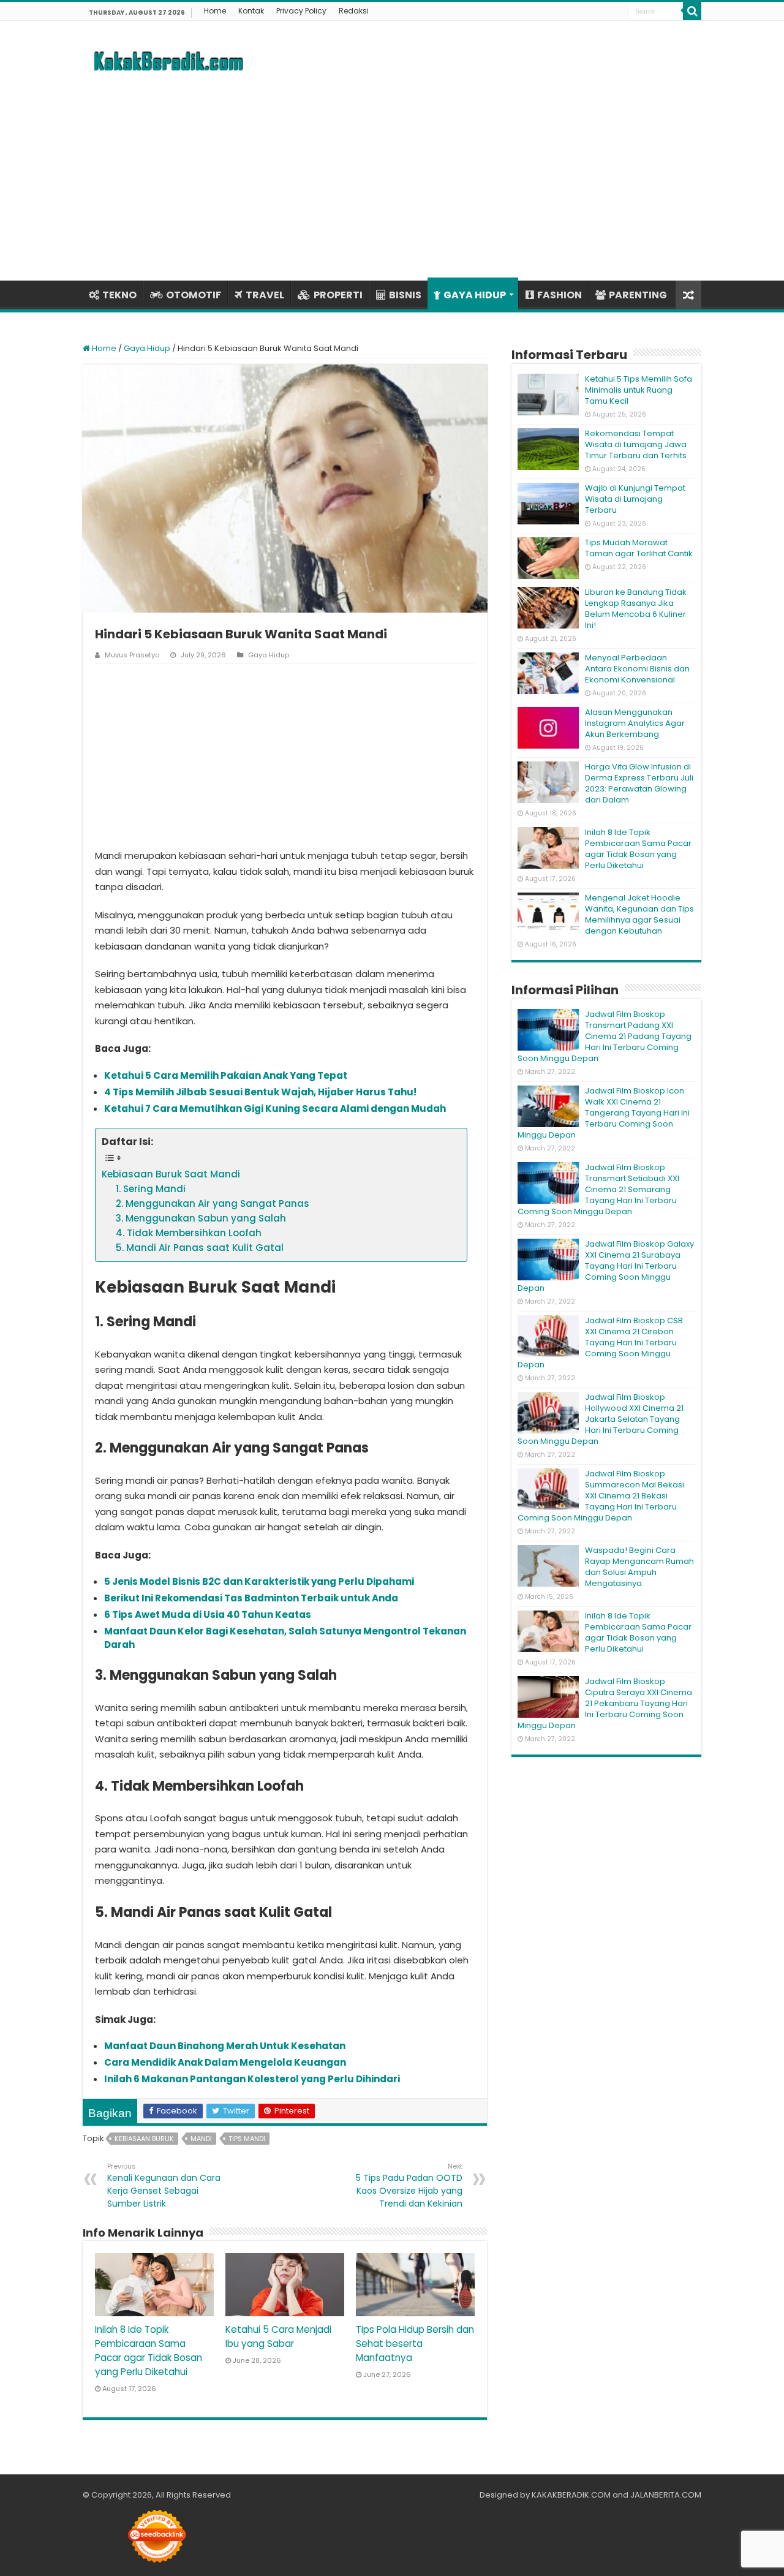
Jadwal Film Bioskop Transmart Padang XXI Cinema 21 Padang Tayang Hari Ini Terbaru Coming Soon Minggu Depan (605, 1036)
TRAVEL (265, 295)
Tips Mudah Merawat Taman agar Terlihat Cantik (639, 548)
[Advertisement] (392, 176)
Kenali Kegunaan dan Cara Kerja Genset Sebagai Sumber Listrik (164, 2185)
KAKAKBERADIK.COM (571, 2495)
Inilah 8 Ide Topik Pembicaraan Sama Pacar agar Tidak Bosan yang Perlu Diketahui (638, 849)
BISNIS (405, 295)
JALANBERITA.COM (666, 2495)
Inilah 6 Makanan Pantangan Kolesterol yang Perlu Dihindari (252, 2079)
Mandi (201, 2139)
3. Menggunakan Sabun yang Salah (201, 1218)
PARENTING (638, 295)
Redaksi (354, 11)
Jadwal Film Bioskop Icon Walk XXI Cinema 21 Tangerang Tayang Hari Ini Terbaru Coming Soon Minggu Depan (604, 1113)
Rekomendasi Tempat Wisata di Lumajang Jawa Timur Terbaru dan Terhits (636, 444)
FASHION (560, 295)
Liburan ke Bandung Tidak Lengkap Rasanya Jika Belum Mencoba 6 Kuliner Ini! (636, 609)
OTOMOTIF (194, 295)
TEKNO (119, 295)
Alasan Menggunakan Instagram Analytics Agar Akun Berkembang (635, 723)
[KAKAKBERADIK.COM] (168, 59)
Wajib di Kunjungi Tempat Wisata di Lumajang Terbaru (635, 499)
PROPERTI (338, 295)
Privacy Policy (301, 11)
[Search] (692, 11)
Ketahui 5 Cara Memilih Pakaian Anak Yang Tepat (226, 1075)
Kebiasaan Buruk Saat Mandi (171, 1174)
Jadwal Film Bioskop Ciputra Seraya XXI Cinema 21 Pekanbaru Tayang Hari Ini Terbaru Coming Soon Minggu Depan (605, 1703)
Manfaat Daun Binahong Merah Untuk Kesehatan (225, 2046)
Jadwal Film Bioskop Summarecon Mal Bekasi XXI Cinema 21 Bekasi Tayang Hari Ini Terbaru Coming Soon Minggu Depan (601, 1496)
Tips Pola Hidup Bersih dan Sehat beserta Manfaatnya (415, 2344)
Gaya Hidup (147, 348)
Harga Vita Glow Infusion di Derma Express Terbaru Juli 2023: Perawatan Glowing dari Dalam (639, 783)
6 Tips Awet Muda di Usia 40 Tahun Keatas (208, 1615)
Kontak (251, 11)
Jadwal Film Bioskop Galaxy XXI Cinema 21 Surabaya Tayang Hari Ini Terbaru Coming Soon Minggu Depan (606, 1266)
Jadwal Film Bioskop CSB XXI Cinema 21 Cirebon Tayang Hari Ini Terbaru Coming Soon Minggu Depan (600, 1343)
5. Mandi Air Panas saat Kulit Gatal (200, 1248)
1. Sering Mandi (151, 1189)
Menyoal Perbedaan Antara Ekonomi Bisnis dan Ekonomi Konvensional (637, 669)
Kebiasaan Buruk (144, 2139)
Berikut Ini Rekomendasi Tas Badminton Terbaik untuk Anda (251, 1598)
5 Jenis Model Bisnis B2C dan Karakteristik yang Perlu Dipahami (259, 1581)
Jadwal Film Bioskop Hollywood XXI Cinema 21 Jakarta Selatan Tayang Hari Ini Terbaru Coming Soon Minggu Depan (601, 1419)
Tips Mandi (247, 2139)
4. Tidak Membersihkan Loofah (189, 1233)
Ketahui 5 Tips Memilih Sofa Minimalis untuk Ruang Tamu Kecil (639, 390)
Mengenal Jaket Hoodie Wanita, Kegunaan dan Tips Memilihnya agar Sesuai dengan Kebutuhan (639, 914)
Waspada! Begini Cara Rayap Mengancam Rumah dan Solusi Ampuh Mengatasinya (639, 1567)
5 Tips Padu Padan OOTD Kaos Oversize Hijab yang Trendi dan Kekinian (409, 2185)
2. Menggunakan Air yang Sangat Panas (213, 1203)
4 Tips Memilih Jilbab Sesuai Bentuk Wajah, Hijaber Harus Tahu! (260, 1092)
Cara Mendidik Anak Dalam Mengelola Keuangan (225, 2062)
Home (215, 11)
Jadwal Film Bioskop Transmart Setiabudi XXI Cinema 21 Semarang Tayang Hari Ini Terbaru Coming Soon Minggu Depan (598, 1189)
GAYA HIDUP (475, 295)
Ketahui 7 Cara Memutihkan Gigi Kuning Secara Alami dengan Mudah (275, 1109)
